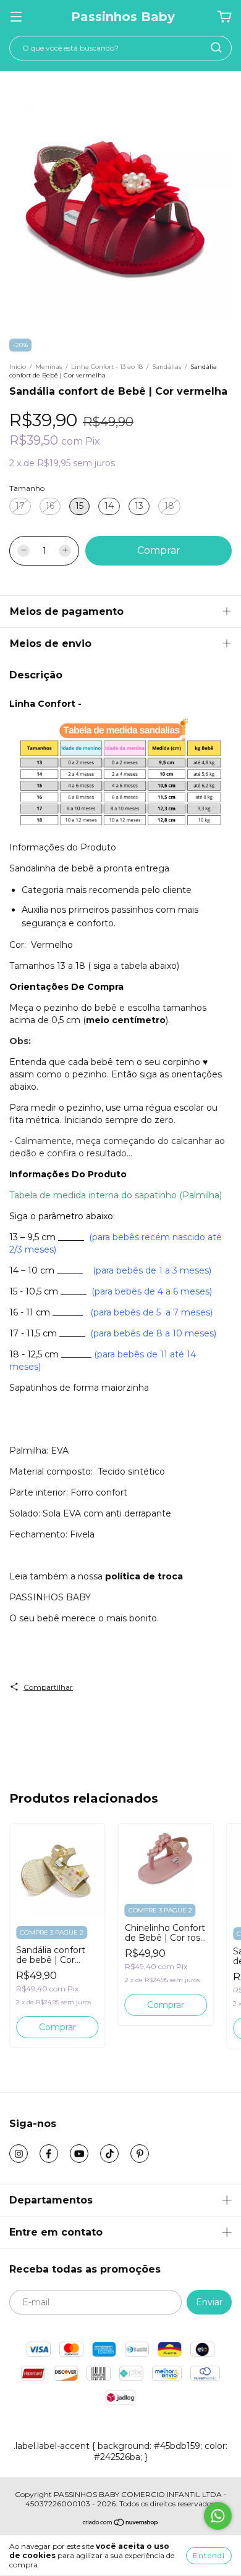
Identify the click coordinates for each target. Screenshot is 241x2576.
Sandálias (167, 367)
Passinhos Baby (123, 17)
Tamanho (27, 488)
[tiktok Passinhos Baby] (109, 2154)
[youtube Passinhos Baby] (79, 2154)
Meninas (49, 367)
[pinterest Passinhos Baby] (140, 2154)
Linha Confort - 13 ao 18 (107, 367)
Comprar (57, 2027)
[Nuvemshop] (121, 2524)
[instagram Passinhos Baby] (19, 2154)
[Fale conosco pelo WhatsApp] (218, 2516)
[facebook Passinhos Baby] (49, 2154)
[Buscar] (216, 47)
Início (18, 367)
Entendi (209, 2555)
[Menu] (16, 17)
